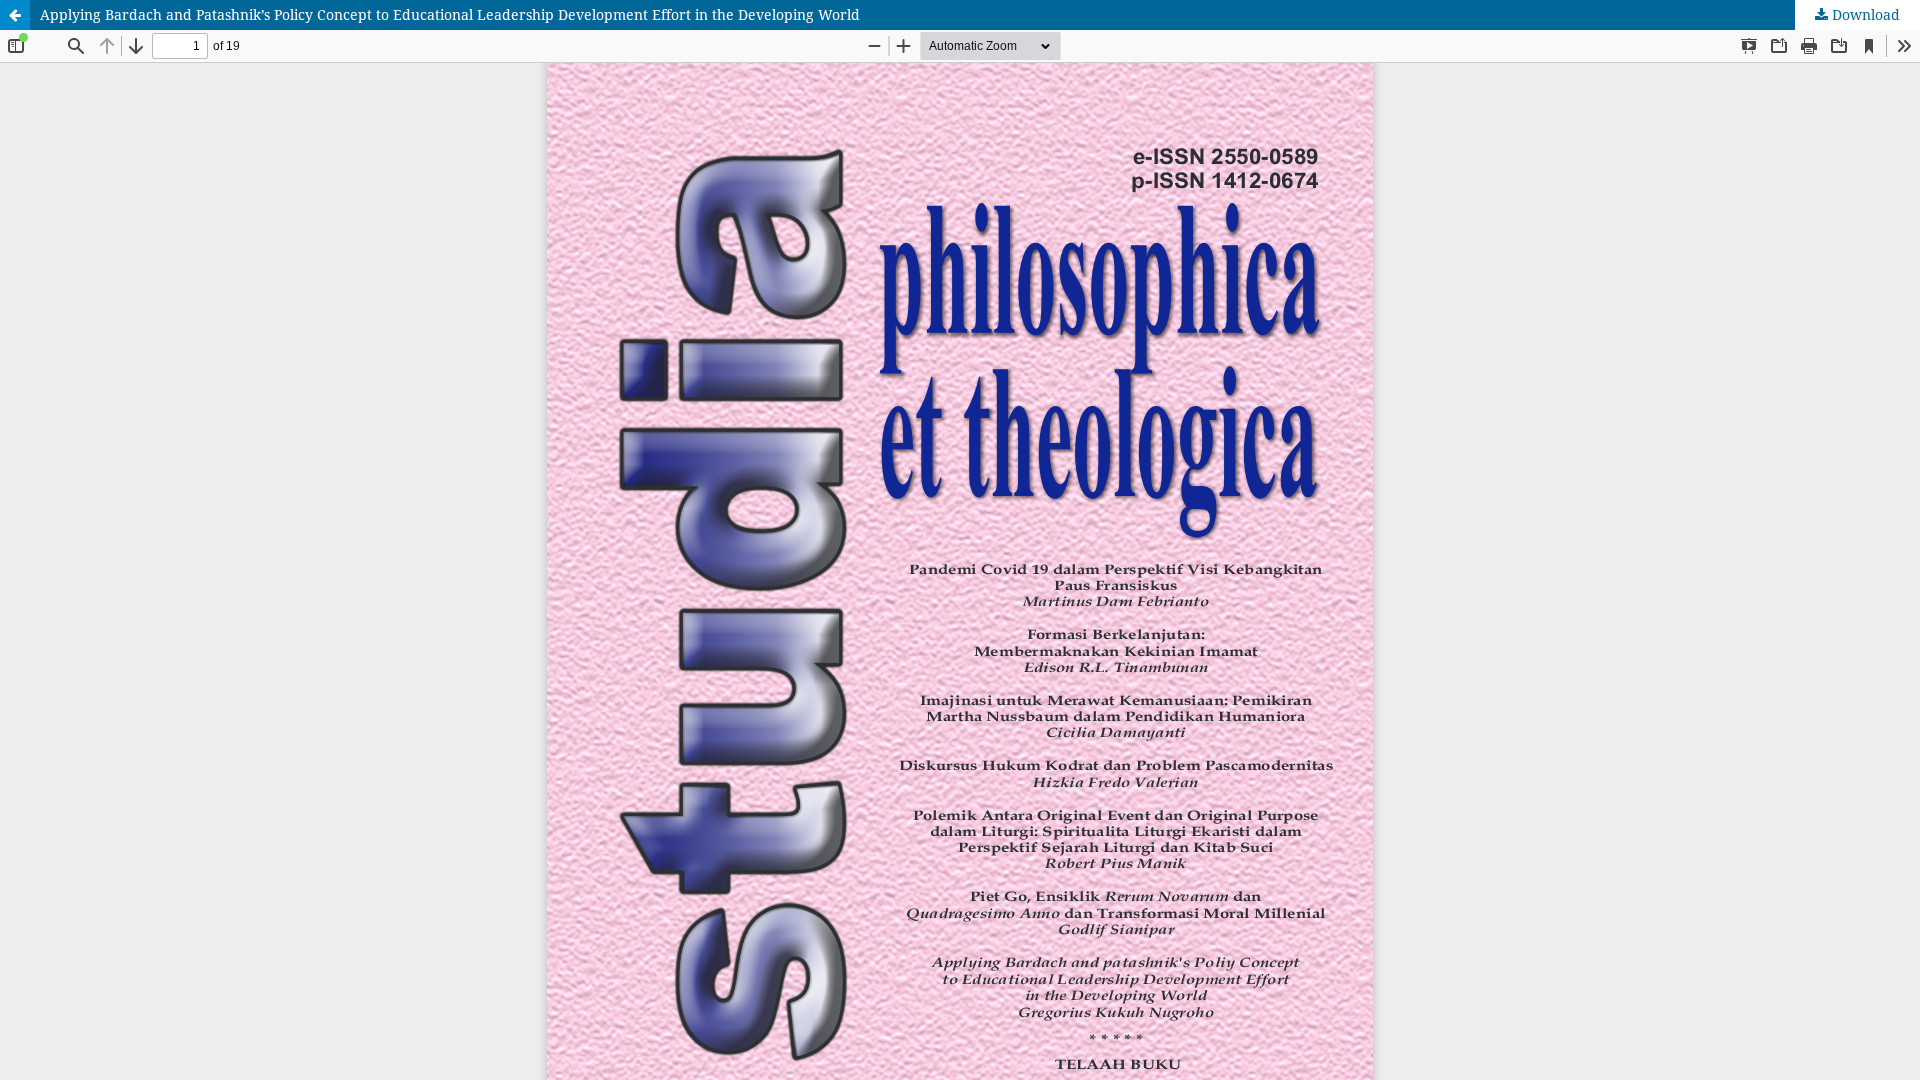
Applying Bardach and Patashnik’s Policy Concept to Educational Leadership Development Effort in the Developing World (450, 14)
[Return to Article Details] (15, 15)
